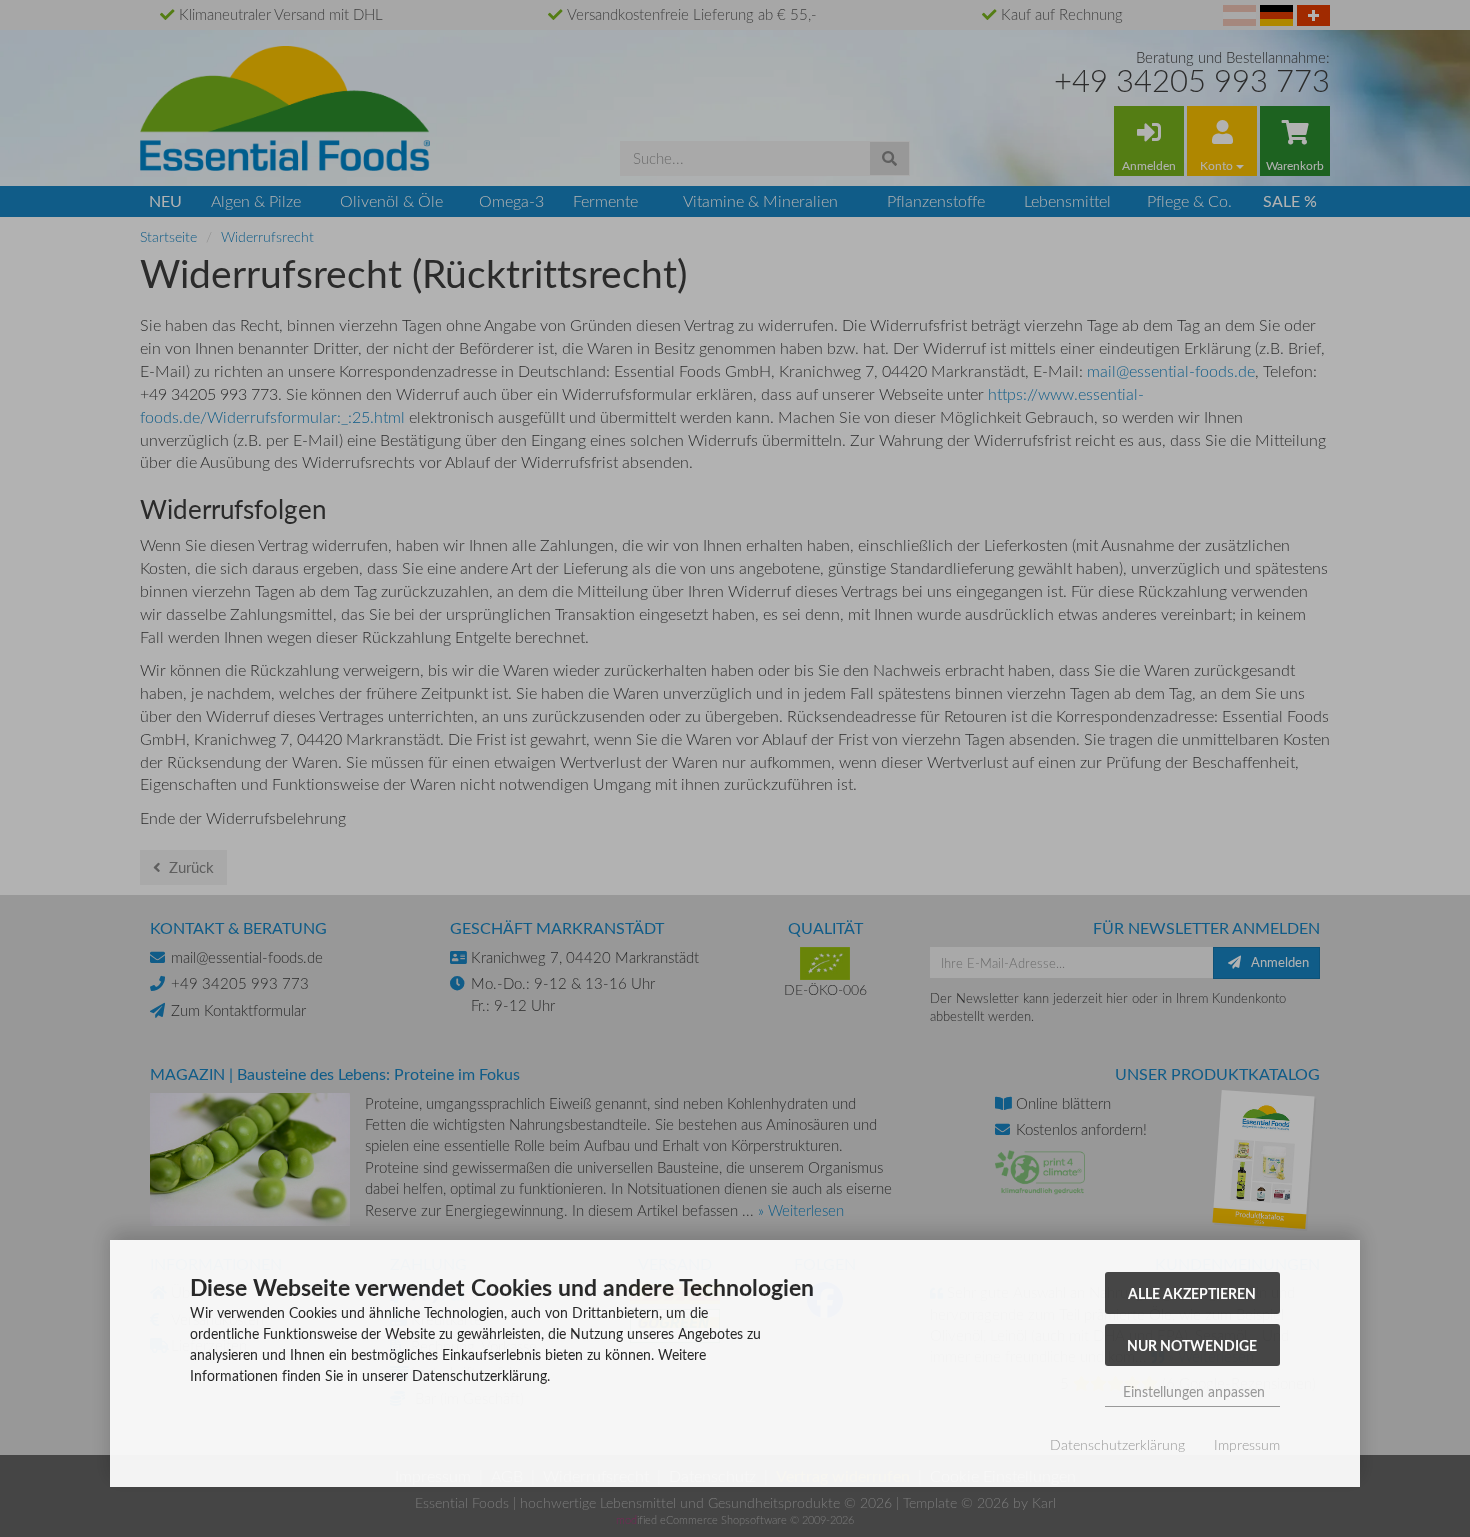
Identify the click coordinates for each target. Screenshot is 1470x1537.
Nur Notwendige (1192, 1345)
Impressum (1247, 1444)
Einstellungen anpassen (1192, 1391)
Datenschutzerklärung (1117, 1444)
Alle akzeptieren (1192, 1293)
